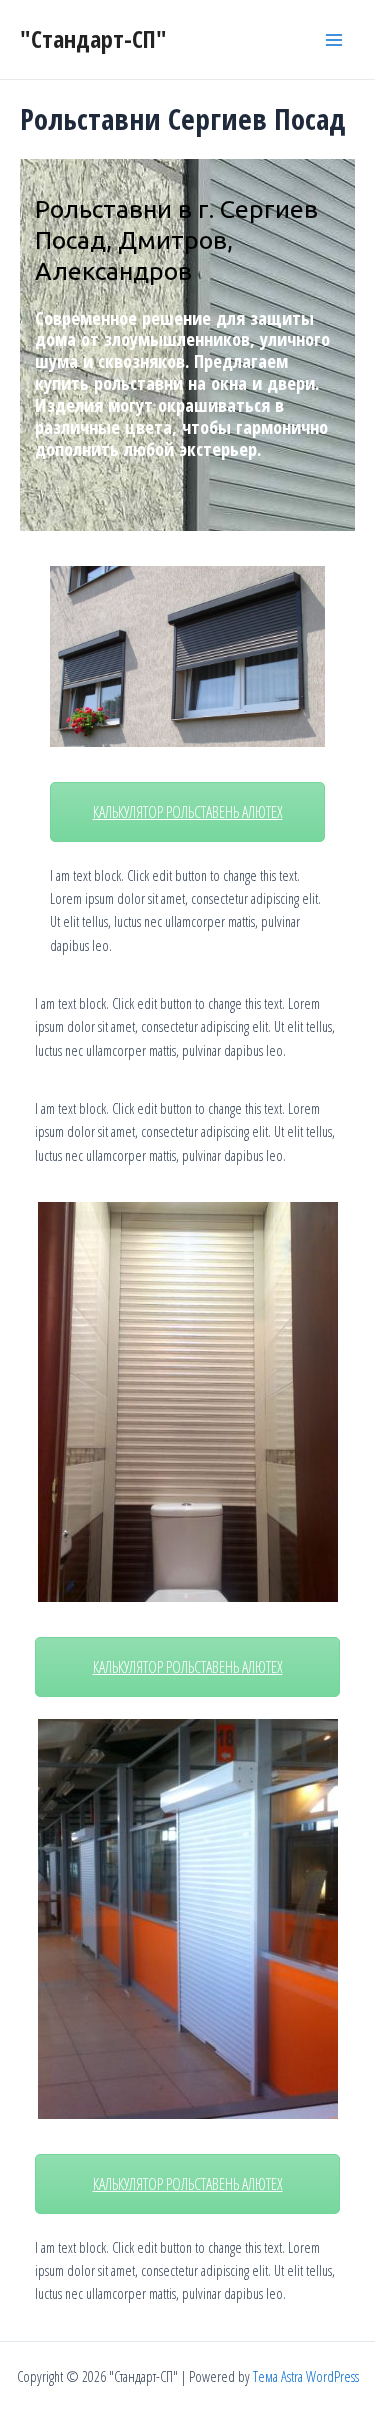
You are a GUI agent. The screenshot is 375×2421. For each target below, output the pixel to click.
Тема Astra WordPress (306, 2376)
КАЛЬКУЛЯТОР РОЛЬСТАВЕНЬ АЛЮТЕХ (188, 812)
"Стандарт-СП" (93, 39)
